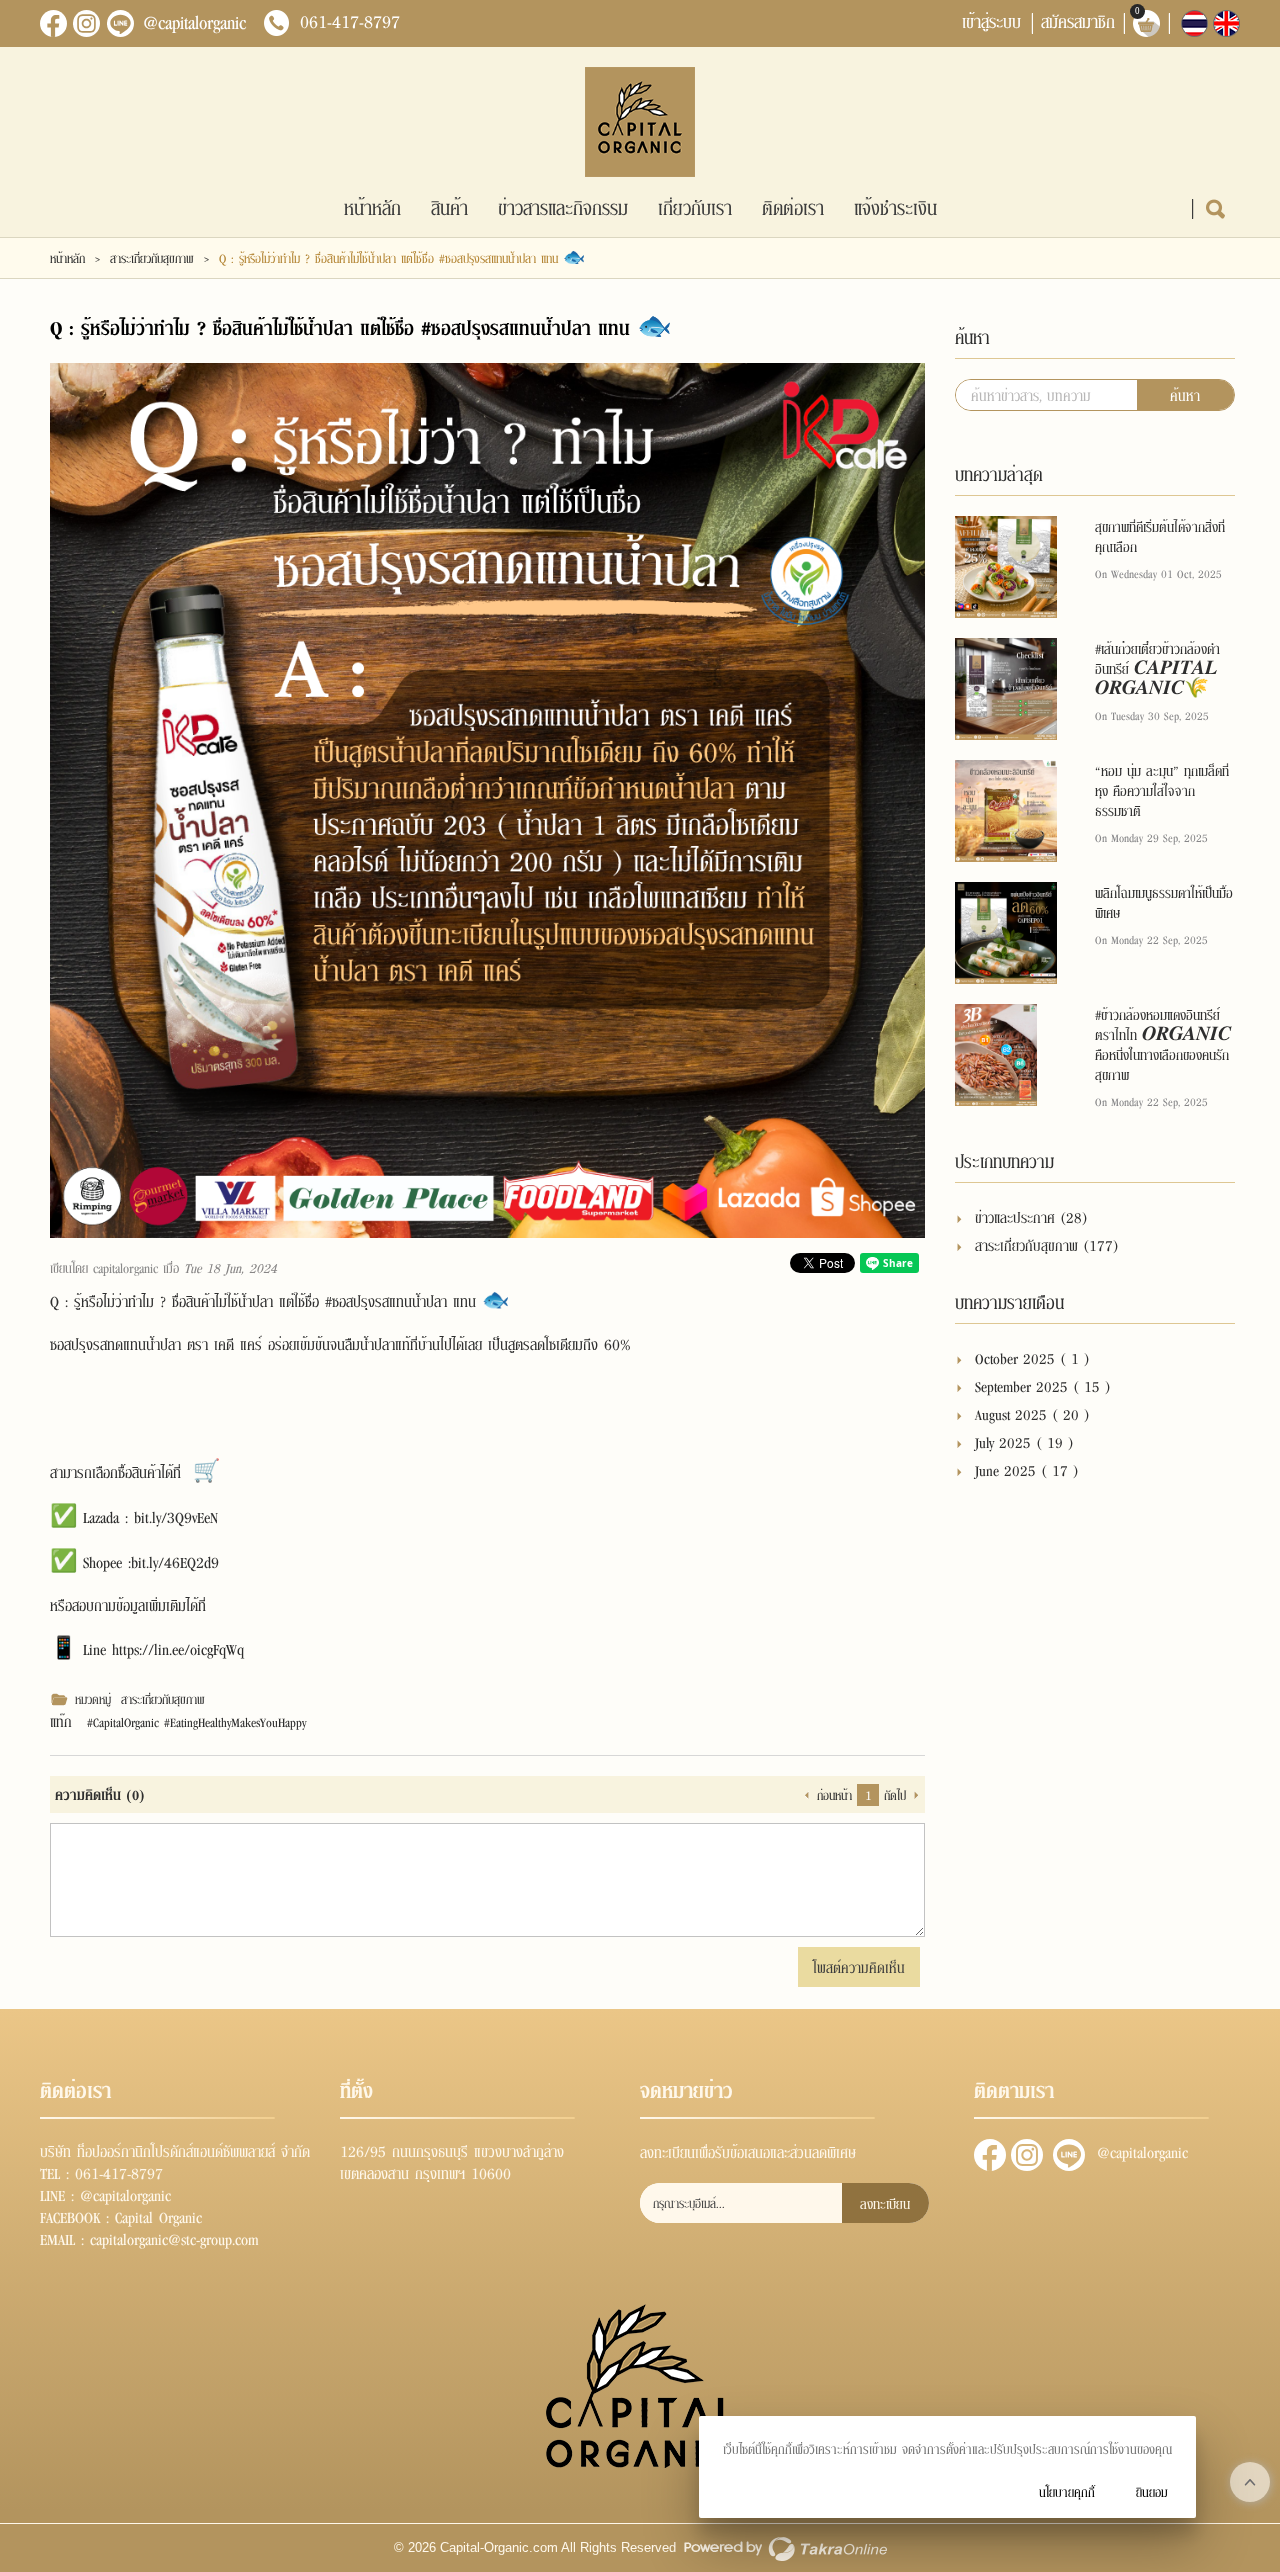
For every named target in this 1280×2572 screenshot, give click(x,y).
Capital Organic (158, 2216)
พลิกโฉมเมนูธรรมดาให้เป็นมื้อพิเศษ (1164, 902)
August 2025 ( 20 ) (1032, 1413)
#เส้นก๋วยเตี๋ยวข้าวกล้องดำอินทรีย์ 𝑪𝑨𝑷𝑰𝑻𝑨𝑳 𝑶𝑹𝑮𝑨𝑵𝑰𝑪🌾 (1157, 668)
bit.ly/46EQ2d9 (175, 1561)
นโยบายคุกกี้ (1067, 2491)
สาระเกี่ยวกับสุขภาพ (152, 258)
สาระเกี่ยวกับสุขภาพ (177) (1047, 1244)
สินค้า (449, 207)
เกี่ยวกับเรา (695, 207)
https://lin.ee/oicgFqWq (178, 1648)
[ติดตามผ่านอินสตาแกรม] (87, 23)
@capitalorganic (194, 22)
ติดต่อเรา (793, 207)
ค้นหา (1185, 394)
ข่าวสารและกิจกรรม (563, 207)
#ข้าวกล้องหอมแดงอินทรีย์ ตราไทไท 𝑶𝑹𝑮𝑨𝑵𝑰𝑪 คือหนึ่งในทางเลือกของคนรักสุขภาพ (1163, 1044)
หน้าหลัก (372, 207)
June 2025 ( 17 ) (1027, 1469)
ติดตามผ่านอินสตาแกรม (1027, 2155)
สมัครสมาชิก (1078, 20)
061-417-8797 (350, 21)
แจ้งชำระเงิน (895, 207)
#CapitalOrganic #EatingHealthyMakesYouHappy (196, 1722)
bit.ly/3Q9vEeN (176, 1516)
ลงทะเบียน (885, 2203)
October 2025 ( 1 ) (1032, 1357)
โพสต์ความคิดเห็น (859, 1966)
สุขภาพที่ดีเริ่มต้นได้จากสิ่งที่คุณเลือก (1160, 536)
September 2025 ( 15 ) (1043, 1385)
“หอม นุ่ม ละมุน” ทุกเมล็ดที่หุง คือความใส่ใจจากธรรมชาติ (1162, 790)
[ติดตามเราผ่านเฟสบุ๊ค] (53, 23)
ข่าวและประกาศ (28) (1031, 1216)
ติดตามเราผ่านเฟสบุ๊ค (990, 2155)
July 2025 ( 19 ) (1024, 1441)
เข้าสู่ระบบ (991, 20)
